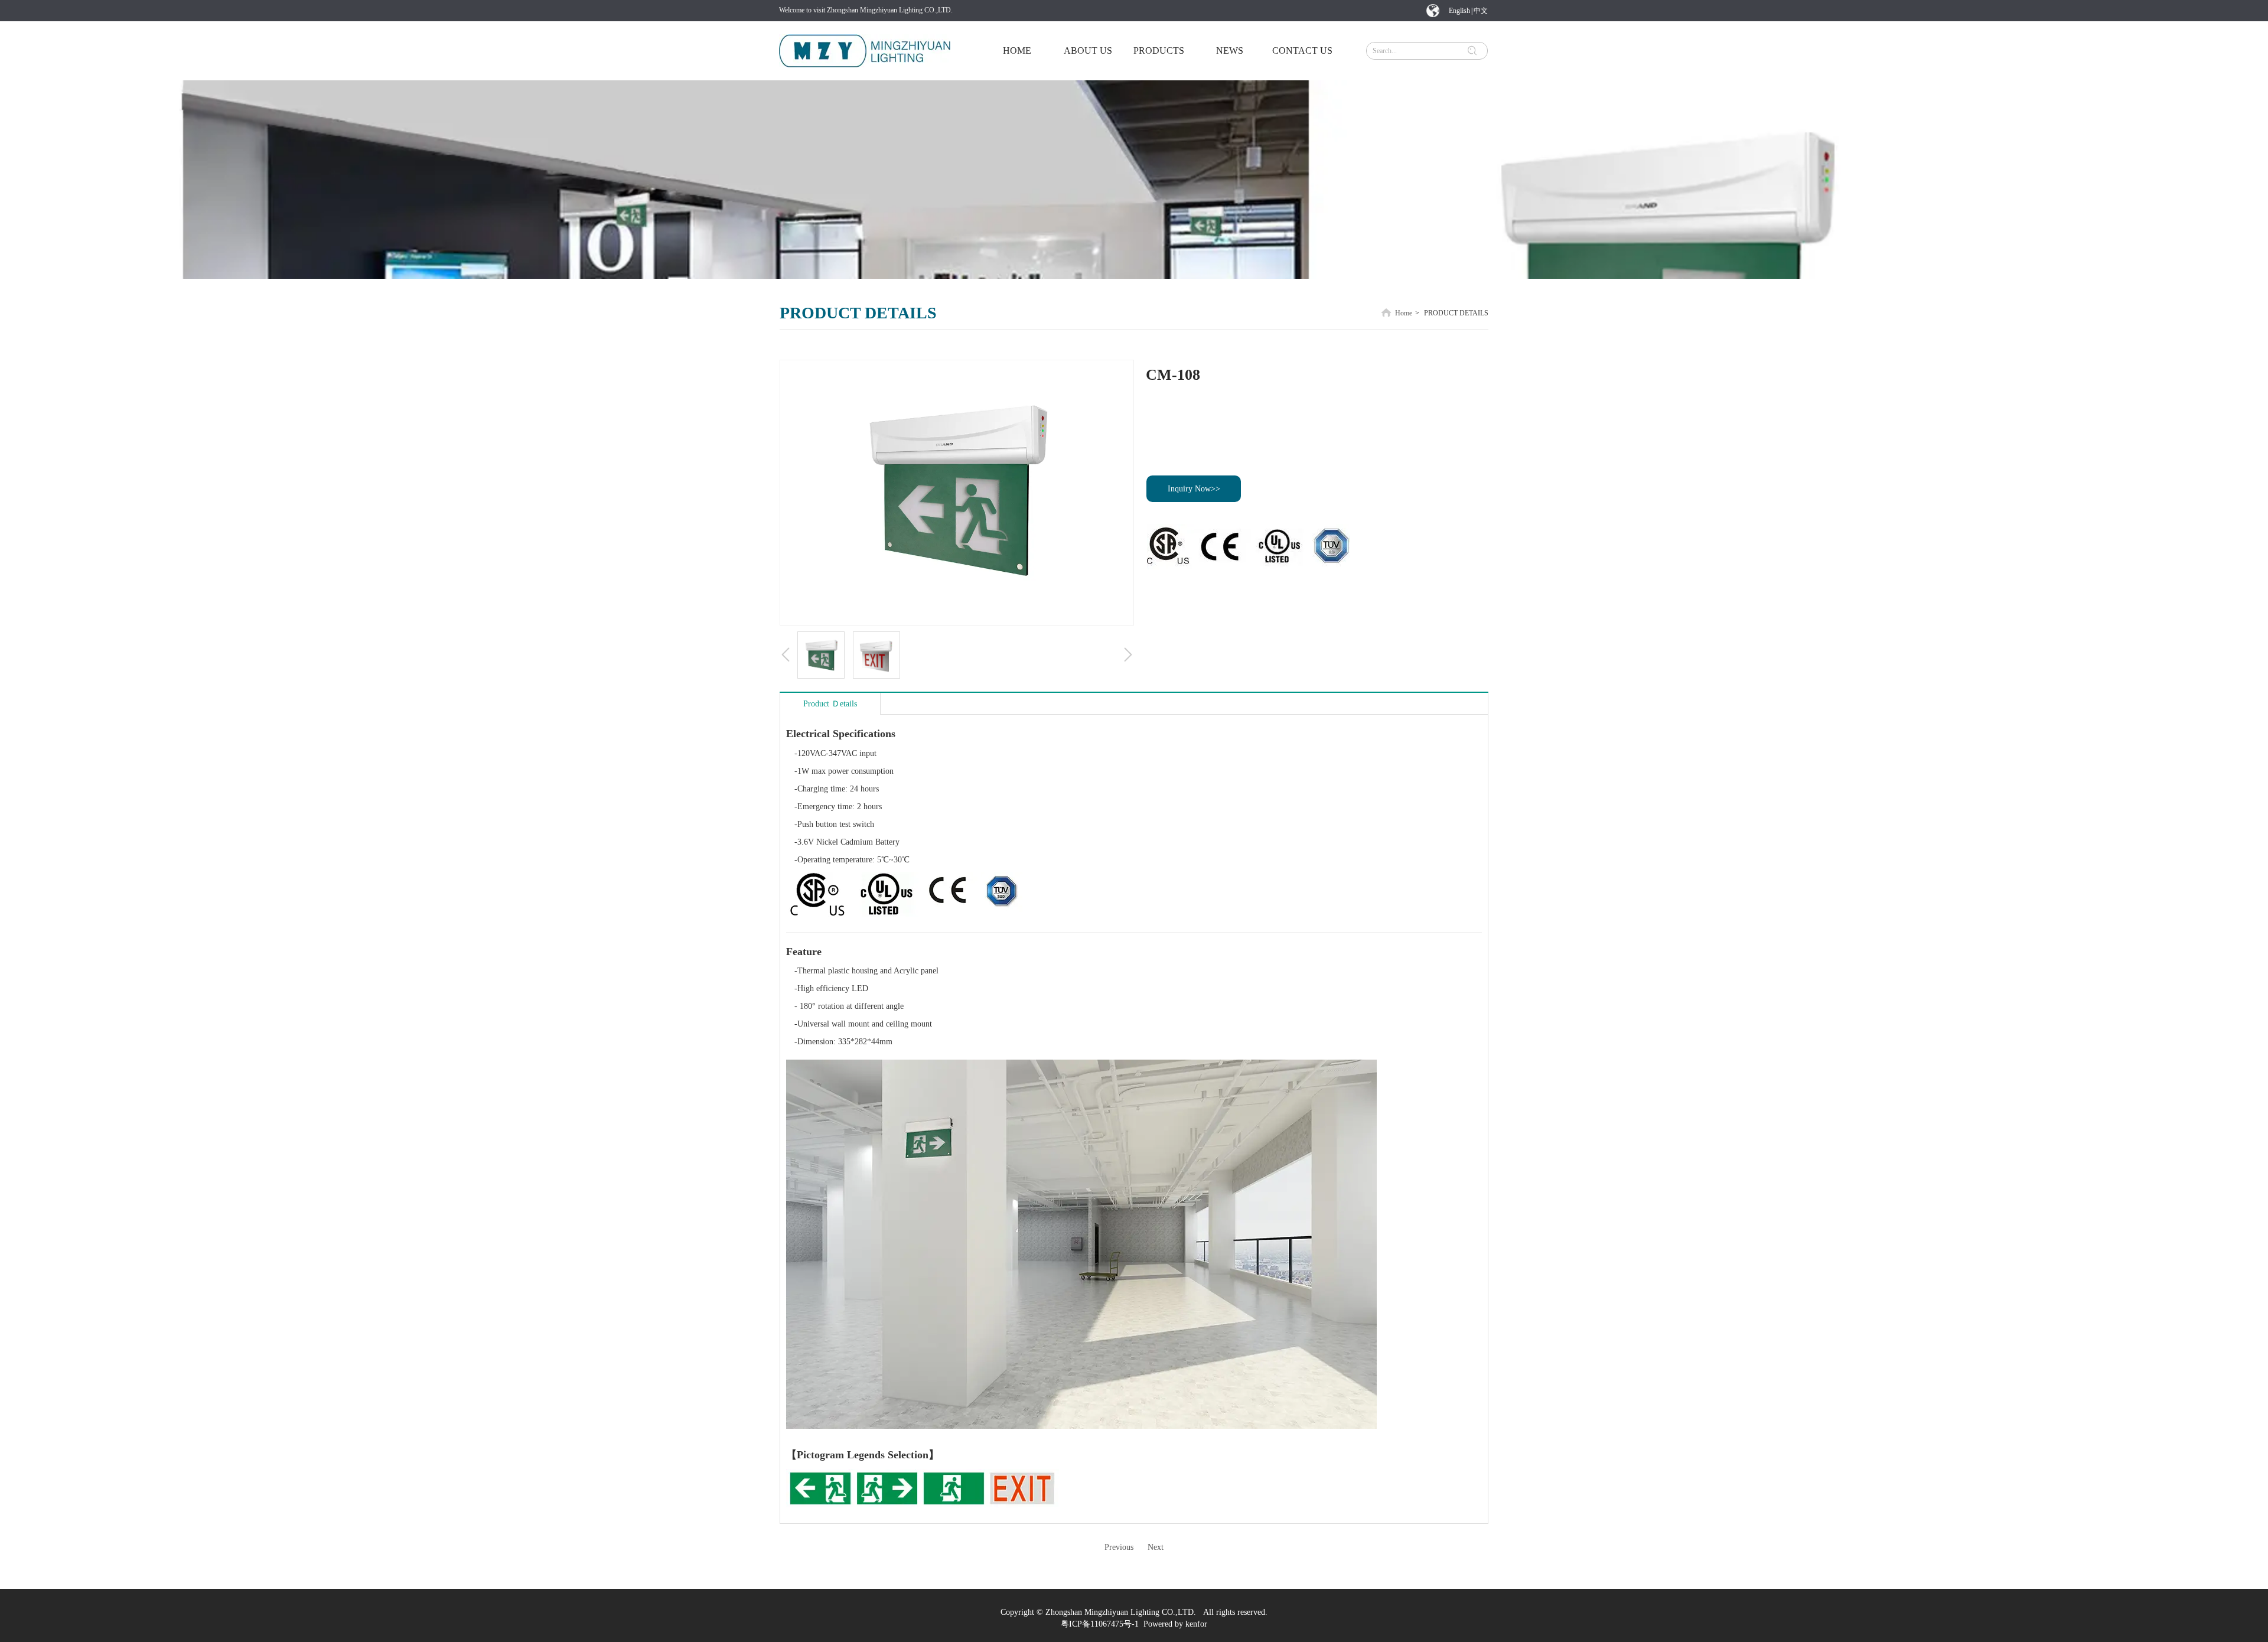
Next (1156, 1547)
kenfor (1196, 1624)
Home (1404, 313)
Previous (1119, 1547)
